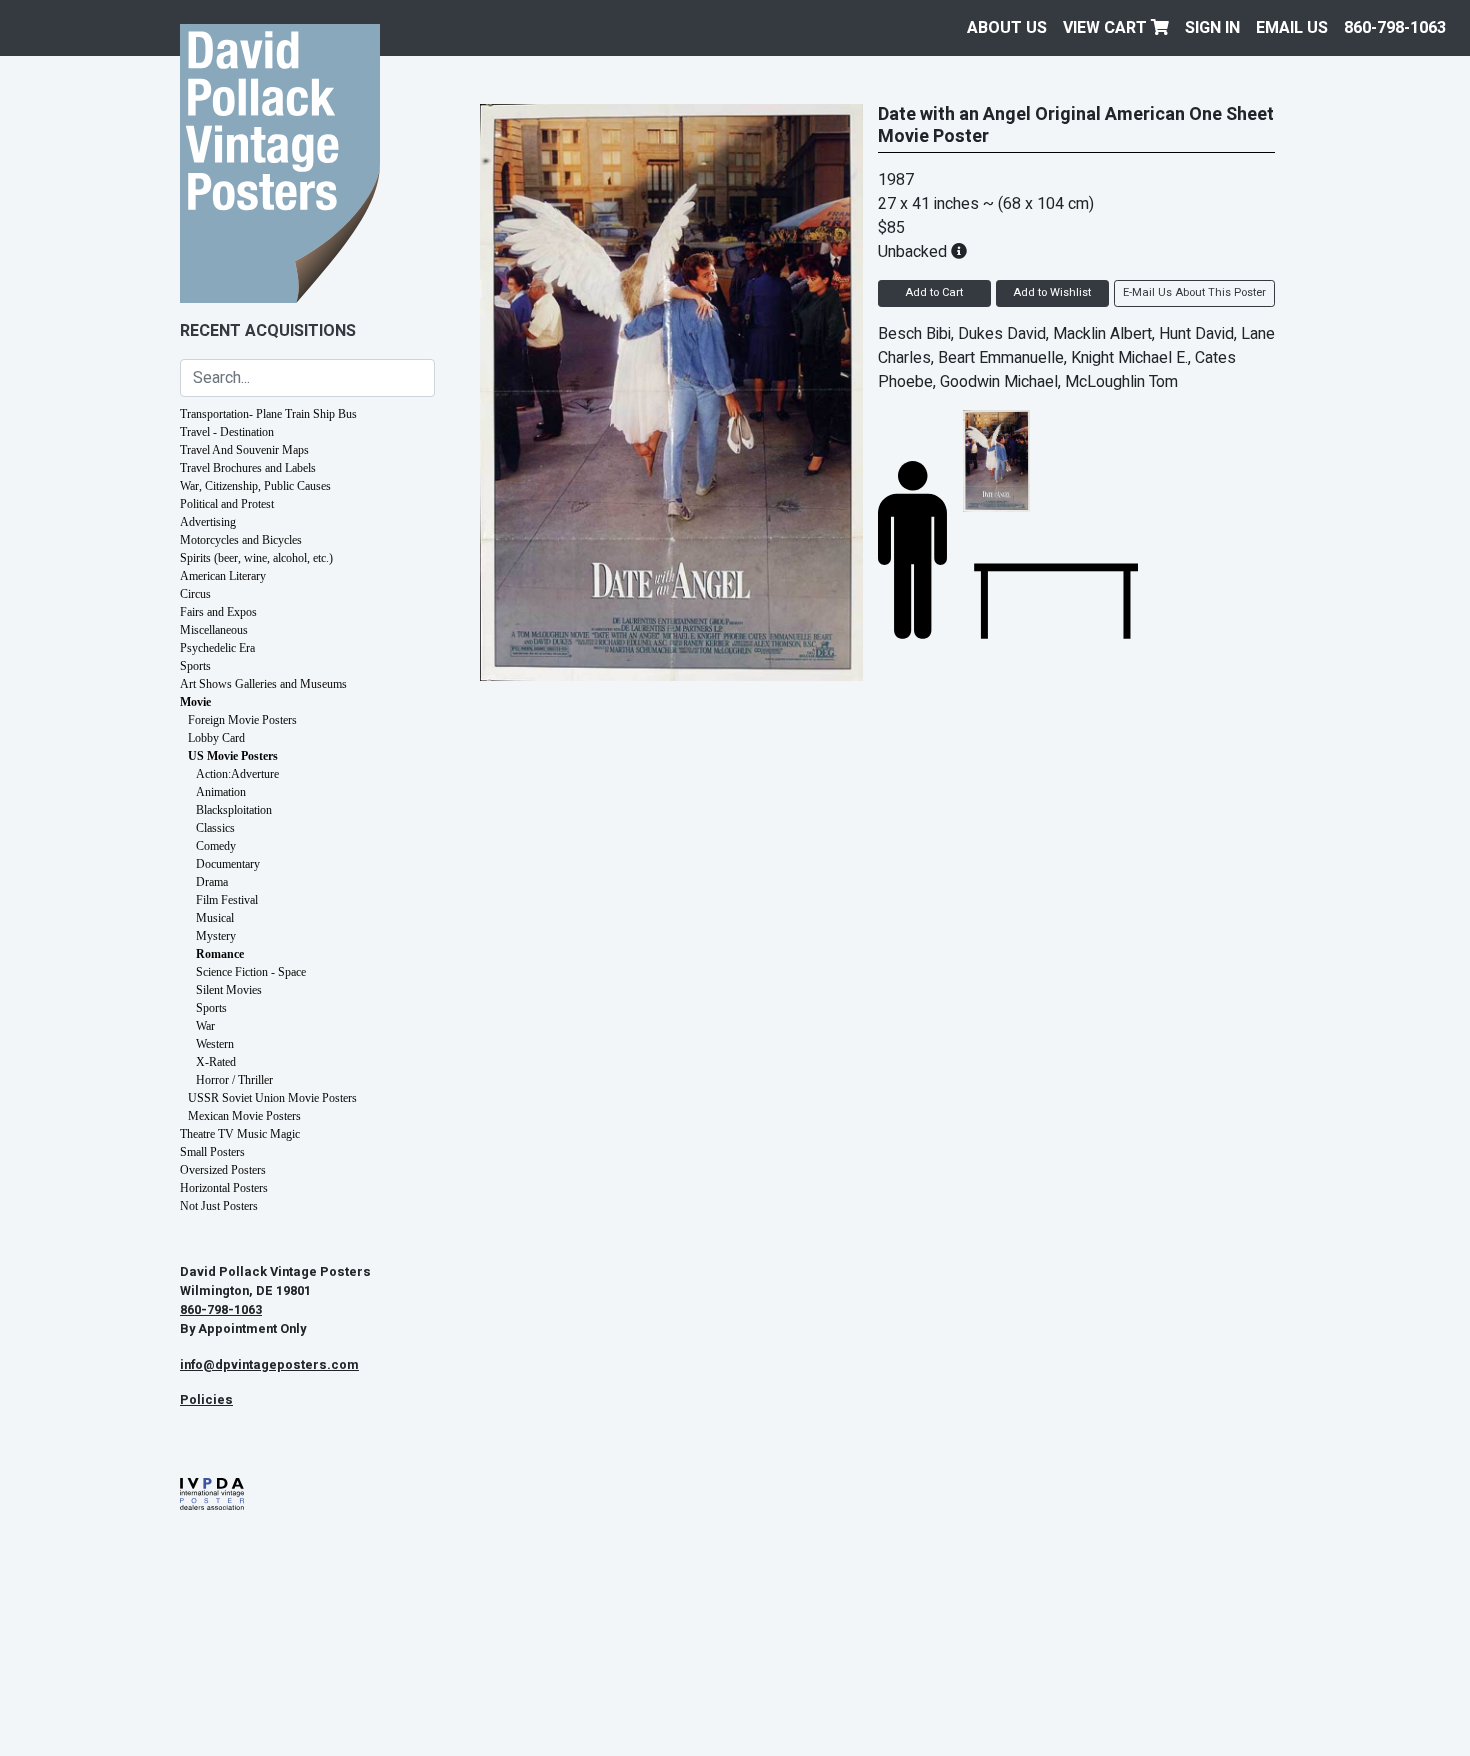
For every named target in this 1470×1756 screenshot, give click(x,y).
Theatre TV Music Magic (240, 1134)
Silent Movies (229, 990)
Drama (212, 882)
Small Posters (212, 1152)
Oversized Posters (223, 1170)
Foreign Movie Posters (242, 720)
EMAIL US (1292, 28)
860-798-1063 (1395, 28)
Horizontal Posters (224, 1188)
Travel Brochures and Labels (248, 468)
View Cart (1107, 28)
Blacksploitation (234, 810)
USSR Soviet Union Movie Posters (272, 1098)
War (205, 1026)
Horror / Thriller (234, 1080)
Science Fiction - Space (251, 972)
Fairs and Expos (218, 612)
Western (215, 1044)
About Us (1007, 28)
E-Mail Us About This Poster (1194, 292)
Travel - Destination (227, 432)
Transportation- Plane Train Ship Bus (268, 414)
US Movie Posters (233, 756)
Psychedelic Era (217, 648)
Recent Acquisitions (268, 331)
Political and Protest (227, 504)
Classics (215, 828)
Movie (195, 702)
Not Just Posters (219, 1206)
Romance (220, 954)
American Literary (223, 576)
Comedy (216, 846)
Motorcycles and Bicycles (241, 540)
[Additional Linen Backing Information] (959, 252)
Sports (195, 666)
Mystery (216, 936)
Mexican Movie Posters (244, 1116)
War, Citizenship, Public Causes (255, 486)
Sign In (1212, 28)
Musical (215, 918)
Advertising (208, 522)
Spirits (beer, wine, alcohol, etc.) (256, 558)
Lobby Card (216, 738)
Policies (206, 1400)
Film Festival (227, 900)
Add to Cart (934, 292)
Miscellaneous (214, 630)
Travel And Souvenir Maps (244, 450)
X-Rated (216, 1062)
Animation (221, 792)
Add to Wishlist (1052, 292)
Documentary (228, 864)
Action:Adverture (237, 774)
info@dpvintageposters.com (269, 1365)
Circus (195, 594)
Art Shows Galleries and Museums (263, 684)
